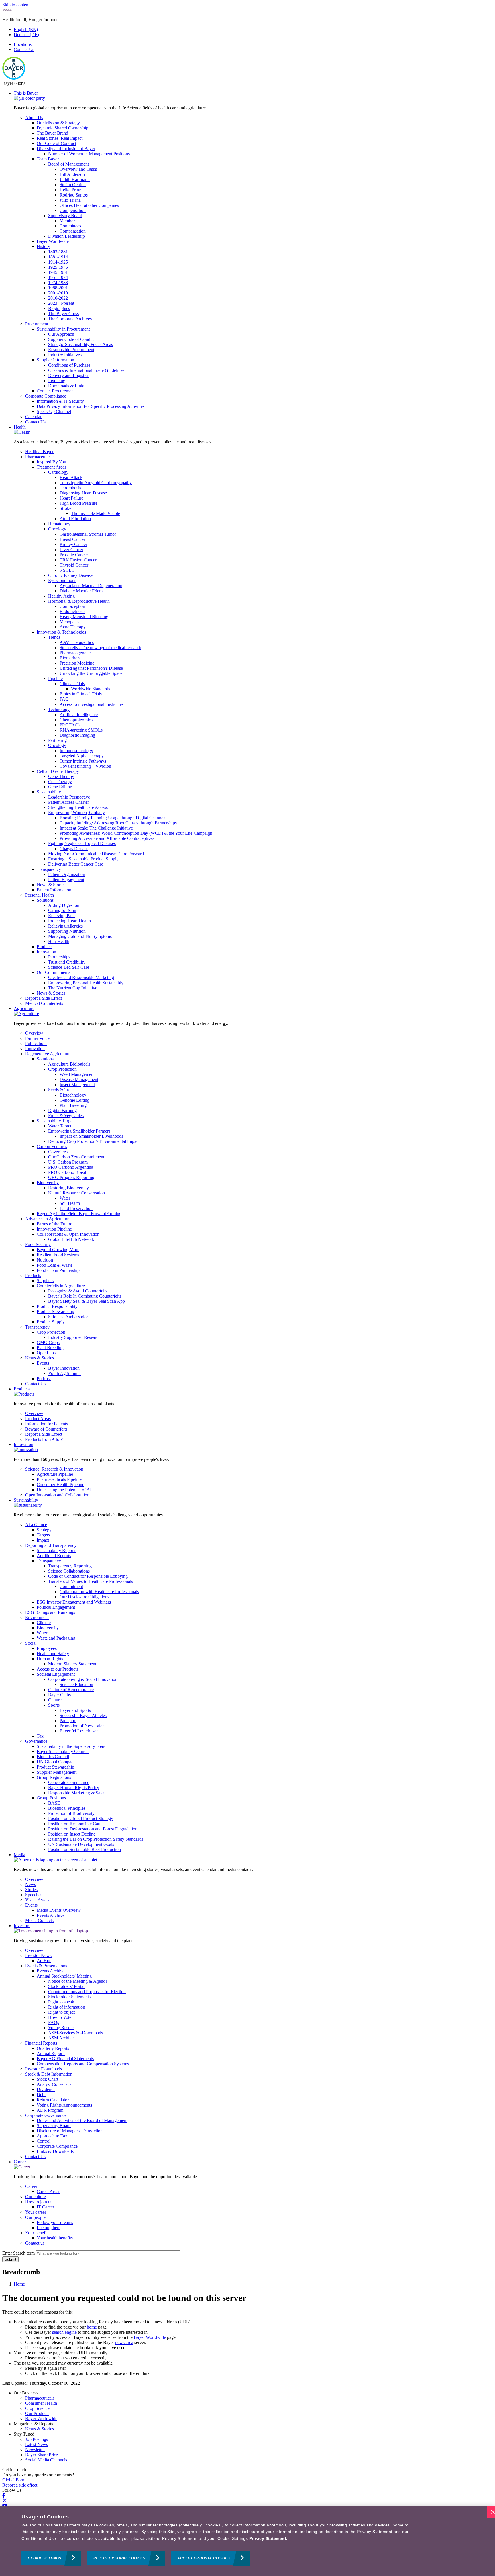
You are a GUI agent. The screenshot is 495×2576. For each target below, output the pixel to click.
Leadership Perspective (69, 797)
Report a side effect (20, 2485)
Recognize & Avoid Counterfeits (78, 1291)
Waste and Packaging (56, 1638)
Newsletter (35, 2450)
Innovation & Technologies (61, 632)
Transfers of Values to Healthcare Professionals (91, 1581)
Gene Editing (60, 787)
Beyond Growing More (58, 1250)
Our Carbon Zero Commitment (76, 1157)
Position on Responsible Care (75, 1824)
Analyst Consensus (54, 2084)
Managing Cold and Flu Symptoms (80, 936)
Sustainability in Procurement (63, 329)
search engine (64, 2332)
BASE (54, 1803)
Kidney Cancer (73, 544)
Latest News (37, 2444)
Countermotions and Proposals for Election (87, 1992)
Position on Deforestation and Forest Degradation (93, 1829)
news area (124, 2342)
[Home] (14, 78)
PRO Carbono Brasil (67, 1172)
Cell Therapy (60, 782)
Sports (54, 1705)
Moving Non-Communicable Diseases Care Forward (96, 854)
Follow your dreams (55, 2222)
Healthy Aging (61, 596)
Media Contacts (39, 1920)
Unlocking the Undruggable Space (91, 673)
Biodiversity (48, 1183)
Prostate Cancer (74, 555)
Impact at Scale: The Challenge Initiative (96, 828)
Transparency (49, 869)
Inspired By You (51, 462)
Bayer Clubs (59, 1695)
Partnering (57, 740)
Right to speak (61, 2002)
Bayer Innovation (64, 1368)
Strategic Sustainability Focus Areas (80, 344)
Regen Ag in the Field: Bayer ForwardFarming (79, 1214)
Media (19, 1855)
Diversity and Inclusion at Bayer (66, 149)
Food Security (38, 1244)
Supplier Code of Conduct (72, 339)
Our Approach (61, 334)
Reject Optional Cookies (119, 2559)
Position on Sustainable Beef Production (85, 1849)
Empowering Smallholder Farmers (79, 1131)
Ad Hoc (44, 1961)
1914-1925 (58, 262)
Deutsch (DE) (26, 35)
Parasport (68, 1721)
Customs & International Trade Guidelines (86, 370)
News (31, 1884)
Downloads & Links (67, 386)
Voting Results (61, 2028)
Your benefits (37, 2233)
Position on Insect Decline (72, 1834)
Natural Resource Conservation (76, 1193)
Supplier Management (57, 1772)
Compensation (73, 210)
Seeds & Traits (61, 1090)
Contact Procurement (56, 391)
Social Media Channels (46, 2460)
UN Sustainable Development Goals (81, 1844)
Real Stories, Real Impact (60, 138)
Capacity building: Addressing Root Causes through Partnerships (118, 823)
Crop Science (37, 2408)
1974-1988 (58, 283)
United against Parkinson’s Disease (91, 668)
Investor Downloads (44, 2069)
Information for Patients (47, 1424)
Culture (55, 1700)
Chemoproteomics (76, 720)
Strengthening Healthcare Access (78, 807)
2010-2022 (58, 298)
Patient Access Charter (68, 802)
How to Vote (60, 2017)
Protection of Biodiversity (71, 1813)
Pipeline (55, 678)
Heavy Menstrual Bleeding (84, 617)
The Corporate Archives (70, 319)
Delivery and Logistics (69, 375)
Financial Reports (41, 2043)
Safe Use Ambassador (68, 1317)
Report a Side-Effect (44, 1434)
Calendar (33, 417)
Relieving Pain (61, 916)
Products (45, 947)
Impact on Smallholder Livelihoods (91, 1136)
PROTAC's (70, 725)
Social (31, 1643)
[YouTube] (5, 2506)
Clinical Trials (72, 684)
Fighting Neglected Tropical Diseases (82, 843)
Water (65, 1198)
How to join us (39, 2202)
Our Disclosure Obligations (84, 1597)
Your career (36, 2212)
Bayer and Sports (75, 1710)
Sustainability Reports (56, 1550)
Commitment (71, 1586)
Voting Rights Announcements (64, 2105)
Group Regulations (54, 1777)
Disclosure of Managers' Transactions (70, 2131)
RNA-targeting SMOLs (81, 730)
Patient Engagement (66, 880)
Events (43, 1363)
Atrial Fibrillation (75, 519)
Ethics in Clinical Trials (81, 694)
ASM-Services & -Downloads (75, 2033)
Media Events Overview (59, 1910)
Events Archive (51, 1915)
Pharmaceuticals (40, 457)
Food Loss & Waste (55, 1265)
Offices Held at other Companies (89, 205)
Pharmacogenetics (76, 653)
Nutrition (45, 1260)
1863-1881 (58, 252)
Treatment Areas (51, 467)
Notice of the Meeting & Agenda (78, 1981)
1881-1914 (58, 257)
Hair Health (59, 941)
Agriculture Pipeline (55, 1474)
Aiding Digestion (64, 905)
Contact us (35, 2243)
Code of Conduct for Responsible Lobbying (88, 1576)
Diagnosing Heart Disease (83, 493)
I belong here (49, 2228)
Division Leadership (66, 236)
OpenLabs (46, 1353)
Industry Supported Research (74, 1337)
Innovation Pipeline (54, 1229)
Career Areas (48, 2191)
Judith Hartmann (75, 179)
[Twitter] (5, 2501)
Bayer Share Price (42, 2455)
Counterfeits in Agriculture (61, 1286)
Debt (41, 2095)
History (43, 246)
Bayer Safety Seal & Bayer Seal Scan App (87, 1301)
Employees (47, 1648)
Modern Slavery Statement (72, 1664)
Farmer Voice (37, 1038)
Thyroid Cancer (74, 565)
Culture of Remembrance (71, 1690)
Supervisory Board (65, 216)
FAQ (64, 699)
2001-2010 (58, 293)
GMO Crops (48, 1342)
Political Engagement (56, 1607)
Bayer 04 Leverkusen (79, 1731)
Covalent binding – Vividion (85, 766)
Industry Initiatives (65, 355)
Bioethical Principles (67, 1808)
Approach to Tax (52, 2136)
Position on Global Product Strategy (81, 1818)
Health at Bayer (39, 452)
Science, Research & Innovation (54, 1469)
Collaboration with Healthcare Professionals (99, 1592)
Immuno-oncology (76, 751)
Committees (70, 226)
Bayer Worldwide (53, 241)
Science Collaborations (69, 1571)
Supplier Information (55, 360)
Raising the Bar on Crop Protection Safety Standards (96, 1839)
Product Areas (38, 1419)
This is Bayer (26, 93)
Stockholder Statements (69, 1997)
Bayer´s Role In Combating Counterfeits (85, 1296)
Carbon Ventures (52, 1146)
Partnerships (59, 957)
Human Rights (50, 1659)
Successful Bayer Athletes (83, 1715)
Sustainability (49, 792)
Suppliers (45, 1281)
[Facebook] (4, 2495)
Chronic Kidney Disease (70, 575)
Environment (37, 1617)
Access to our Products (57, 1669)
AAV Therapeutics (77, 642)
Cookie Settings (45, 2559)
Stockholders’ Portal (66, 1986)
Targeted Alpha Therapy (82, 756)
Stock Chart (47, 2079)
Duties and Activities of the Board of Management (82, 2120)
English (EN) (26, 29)
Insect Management (77, 1085)
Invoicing (57, 381)
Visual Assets (37, 1900)
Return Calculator (53, 2100)
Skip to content (16, 5)
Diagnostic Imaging (77, 735)
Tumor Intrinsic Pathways (83, 761)
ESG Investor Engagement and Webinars (74, 1602)
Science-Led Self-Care (69, 967)
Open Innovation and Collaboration (57, 1495)
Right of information (67, 2007)
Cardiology (58, 472)
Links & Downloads (55, 2151)
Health (20, 427)
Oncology (57, 529)
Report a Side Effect (44, 998)
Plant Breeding (73, 1105)
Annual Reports (51, 2053)
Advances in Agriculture (47, 1219)
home (92, 2327)
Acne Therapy (73, 627)
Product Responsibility (57, 1306)
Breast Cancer (72, 539)
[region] (247, 2541)
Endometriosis (72, 611)
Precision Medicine (77, 663)
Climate (44, 1623)
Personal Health (40, 895)
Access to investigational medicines (92, 704)
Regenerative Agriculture (48, 1054)
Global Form (14, 2480)
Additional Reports (54, 1556)
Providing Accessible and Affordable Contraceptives (107, 838)
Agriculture (24, 1008)
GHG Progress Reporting (71, 1177)
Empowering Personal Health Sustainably (86, 983)
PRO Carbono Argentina (71, 1167)
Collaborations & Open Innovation (68, 1234)
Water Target (60, 1126)
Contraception (72, 606)
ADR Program (50, 2110)
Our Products (37, 2413)
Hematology (59, 524)
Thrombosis (70, 488)
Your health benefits (55, 2238)
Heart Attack (71, 477)
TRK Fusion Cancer (78, 560)
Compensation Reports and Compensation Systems (83, 2064)
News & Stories (51, 885)
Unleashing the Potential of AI (64, 1490)
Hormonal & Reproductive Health (79, 601)
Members (68, 221)
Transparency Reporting (70, 1566)
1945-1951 (58, 272)
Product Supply (51, 1322)
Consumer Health (41, 2403)
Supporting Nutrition (67, 931)
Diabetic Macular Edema (82, 591)
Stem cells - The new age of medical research (100, 648)
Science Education (76, 1684)
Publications (36, 1043)
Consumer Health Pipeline (60, 1485)
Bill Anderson (72, 174)
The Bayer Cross (63, 314)
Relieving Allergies (65, 926)
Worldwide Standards (91, 689)
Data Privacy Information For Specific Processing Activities (91, 406)
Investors (22, 1926)
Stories (31, 1890)
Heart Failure (71, 498)
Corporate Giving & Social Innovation (83, 1679)
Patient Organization (67, 874)
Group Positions (51, 1798)
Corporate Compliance (46, 396)
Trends (54, 637)
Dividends (46, 2089)
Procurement (37, 324)
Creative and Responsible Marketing (81, 977)
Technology (59, 709)
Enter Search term (18, 2253)
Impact (43, 1540)
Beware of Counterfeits (46, 1429)
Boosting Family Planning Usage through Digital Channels (113, 818)
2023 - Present (61, 303)
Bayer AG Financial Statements (65, 2059)
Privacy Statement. (268, 2538)
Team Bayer (48, 159)
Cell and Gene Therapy (58, 771)
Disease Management (79, 1079)
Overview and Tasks (78, 169)
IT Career (45, 2207)
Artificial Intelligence (79, 715)
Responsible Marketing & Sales (77, 1793)
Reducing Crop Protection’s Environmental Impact (94, 1141)
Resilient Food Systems (58, 1255)
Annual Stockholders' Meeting (64, 1976)
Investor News (38, 1955)
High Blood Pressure (78, 503)
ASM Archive (61, 2038)
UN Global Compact (56, 1762)
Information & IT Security (60, 401)
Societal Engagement (56, 1674)
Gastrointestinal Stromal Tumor (88, 534)
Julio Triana (70, 200)
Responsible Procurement (71, 350)
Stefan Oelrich (73, 185)
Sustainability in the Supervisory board (72, 1746)
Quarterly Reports (53, 2048)
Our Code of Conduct (56, 143)
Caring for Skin (62, 910)
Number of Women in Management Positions (89, 154)
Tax (40, 1736)
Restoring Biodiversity (68, 1188)
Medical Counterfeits (44, 1003)
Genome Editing (74, 1100)
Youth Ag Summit (64, 1373)
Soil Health (70, 1203)
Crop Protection (62, 1069)
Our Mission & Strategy (58, 123)
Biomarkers (70, 658)
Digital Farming (62, 1110)
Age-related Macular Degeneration (91, 586)
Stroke (65, 508)
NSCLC (67, 570)
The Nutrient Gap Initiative (73, 988)
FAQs (54, 2022)
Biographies (59, 308)
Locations (23, 44)
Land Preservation (76, 1208)
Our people (35, 2217)
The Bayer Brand (52, 133)
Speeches (34, 1895)
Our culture (36, 2197)
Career (20, 2162)
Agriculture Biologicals (69, 1064)
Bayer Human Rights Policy (74, 1788)
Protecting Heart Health (69, 921)
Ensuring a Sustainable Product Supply (83, 859)
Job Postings (37, 2439)
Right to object (61, 2012)
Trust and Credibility (67, 962)
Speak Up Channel (54, 411)
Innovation (46, 952)
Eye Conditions (62, 580)
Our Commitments (53, 972)
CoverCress (59, 1152)
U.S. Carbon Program (68, 1162)
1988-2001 (58, 288)
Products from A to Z (44, 1439)
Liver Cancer (71, 550)
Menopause (70, 622)
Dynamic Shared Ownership (62, 128)
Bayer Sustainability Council (63, 1751)
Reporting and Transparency (51, 1545)
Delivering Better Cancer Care (76, 864)
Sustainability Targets (56, 1121)
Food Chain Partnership (58, 1270)
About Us (34, 118)
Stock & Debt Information (49, 2074)
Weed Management (77, 1074)
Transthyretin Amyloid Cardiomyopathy (96, 483)
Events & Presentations (46, 1966)
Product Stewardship (55, 1311)
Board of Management (68, 164)
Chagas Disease (74, 849)
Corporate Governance (46, 2115)
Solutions (45, 900)
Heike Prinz (70, 190)
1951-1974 (58, 277)
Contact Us (24, 49)
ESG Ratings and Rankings (50, 1612)
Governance (36, 1741)
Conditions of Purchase (69, 365)
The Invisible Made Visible (96, 513)
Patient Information (54, 890)
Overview (34, 1033)
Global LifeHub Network (71, 1239)
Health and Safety (53, 1654)
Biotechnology (73, 1095)
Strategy (44, 1530)
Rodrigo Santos (74, 195)
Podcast (44, 1379)
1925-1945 (58, 267)
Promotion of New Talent (83, 1726)
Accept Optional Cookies (204, 2559)
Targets (43, 1535)
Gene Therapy (61, 776)
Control (44, 2141)
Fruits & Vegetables (66, 1116)
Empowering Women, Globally (76, 813)
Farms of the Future (54, 1224)
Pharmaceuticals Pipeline (59, 1479)
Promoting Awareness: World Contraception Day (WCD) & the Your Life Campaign (136, 833)
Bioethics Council (53, 1757)
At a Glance (36, 1525)
